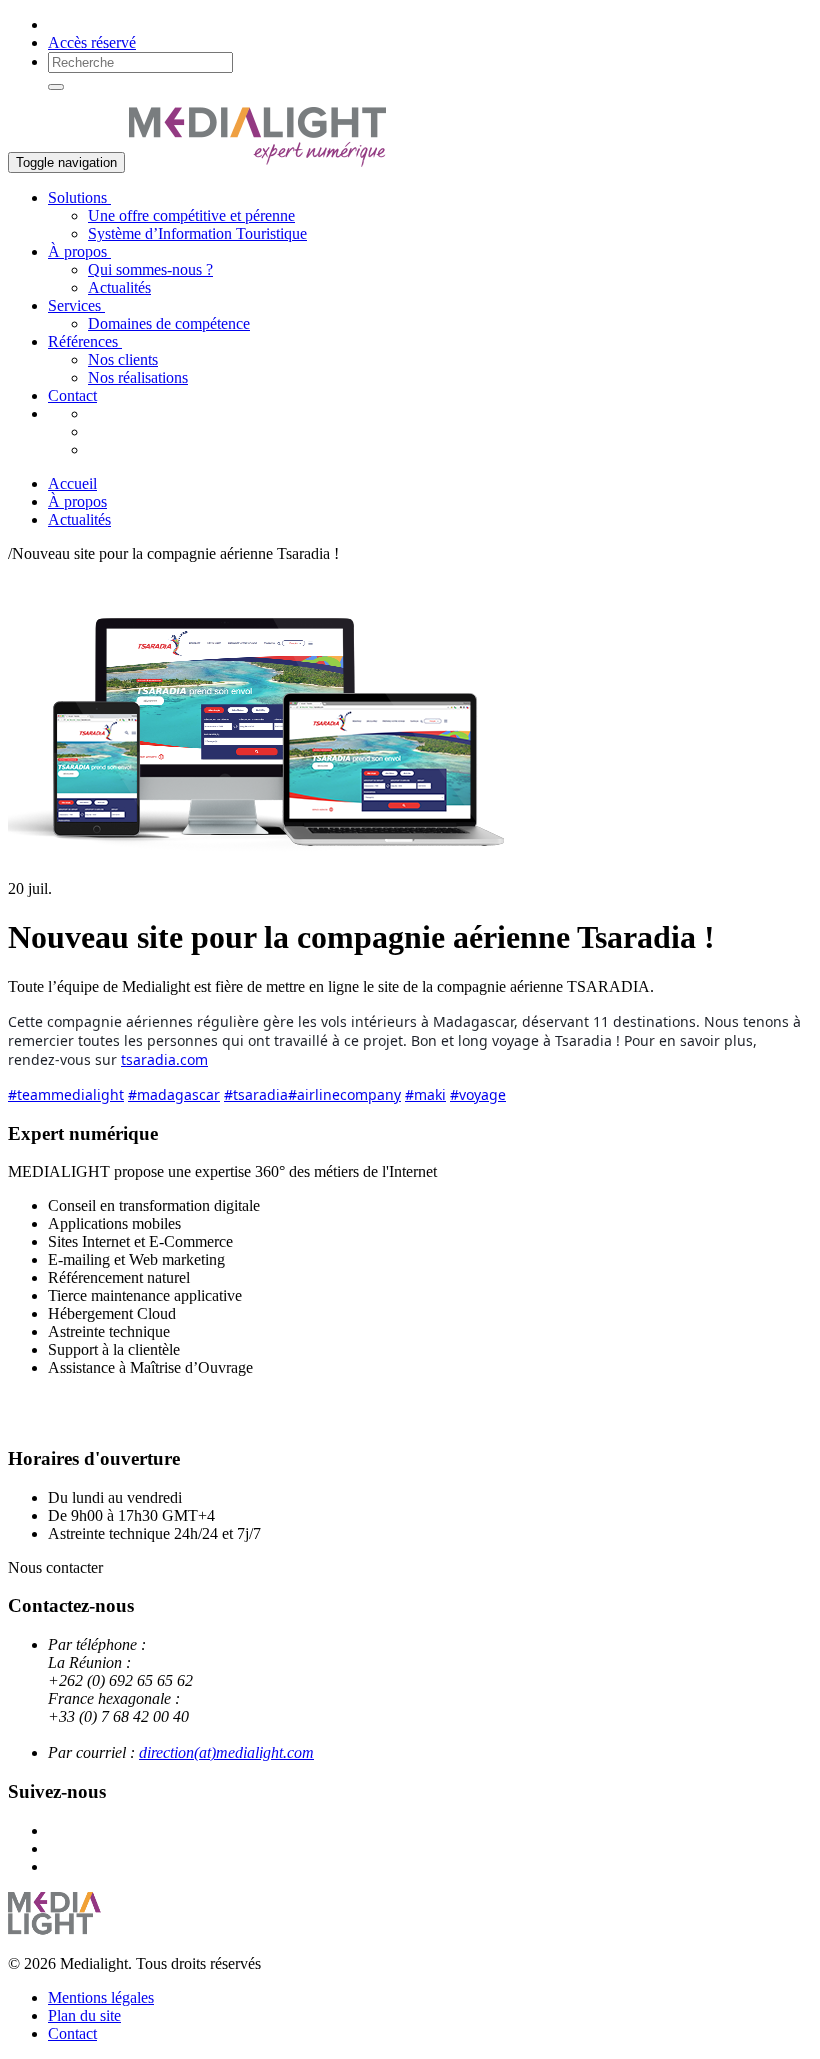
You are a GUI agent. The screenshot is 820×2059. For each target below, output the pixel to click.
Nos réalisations (138, 377)
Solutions (79, 197)
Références (85, 341)
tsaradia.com (164, 1059)
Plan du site (84, 2015)
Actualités (119, 287)
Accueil (72, 483)
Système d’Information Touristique (197, 233)
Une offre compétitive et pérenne (191, 215)
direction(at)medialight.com (226, 1752)
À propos (79, 251)
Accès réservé (92, 42)
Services (76, 305)
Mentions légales (101, 1997)
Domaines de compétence (169, 323)
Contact (72, 395)
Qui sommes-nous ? (150, 269)
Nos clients (123, 359)
